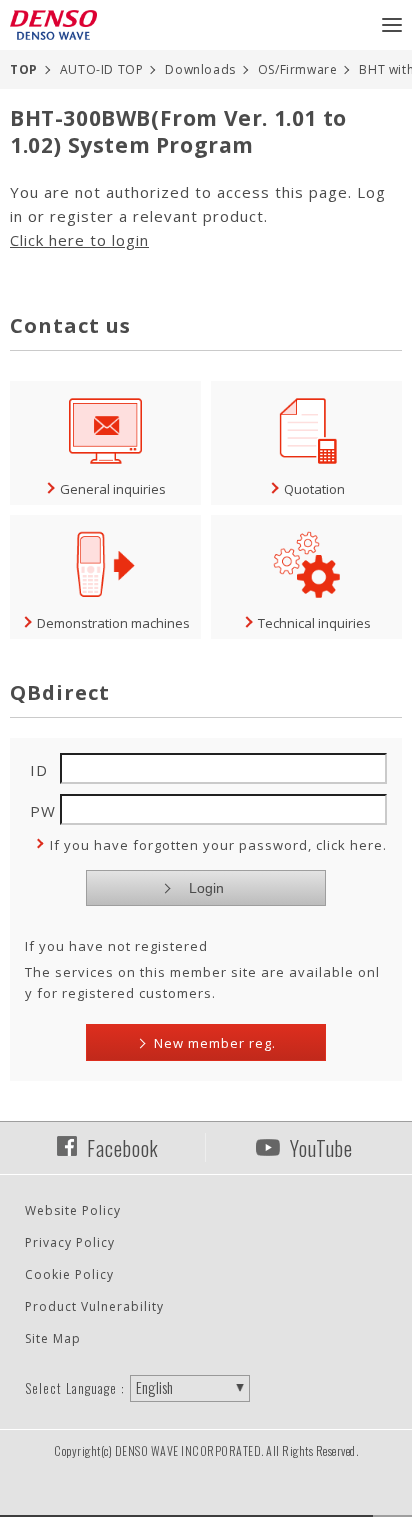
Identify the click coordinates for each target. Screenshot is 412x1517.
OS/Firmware (298, 69)
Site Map (53, 1338)
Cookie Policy (69, 1274)
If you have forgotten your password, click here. (218, 845)
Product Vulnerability (94, 1306)
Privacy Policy (70, 1242)
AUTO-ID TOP (102, 69)
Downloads (200, 69)
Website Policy (73, 1210)
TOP (24, 69)
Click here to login (79, 240)
